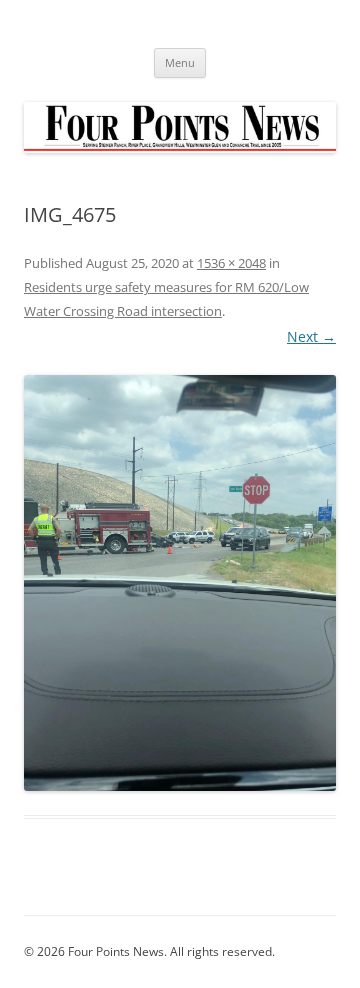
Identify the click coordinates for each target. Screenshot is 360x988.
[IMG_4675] (180, 583)
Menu (180, 62)
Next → (311, 336)
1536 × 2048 (231, 263)
